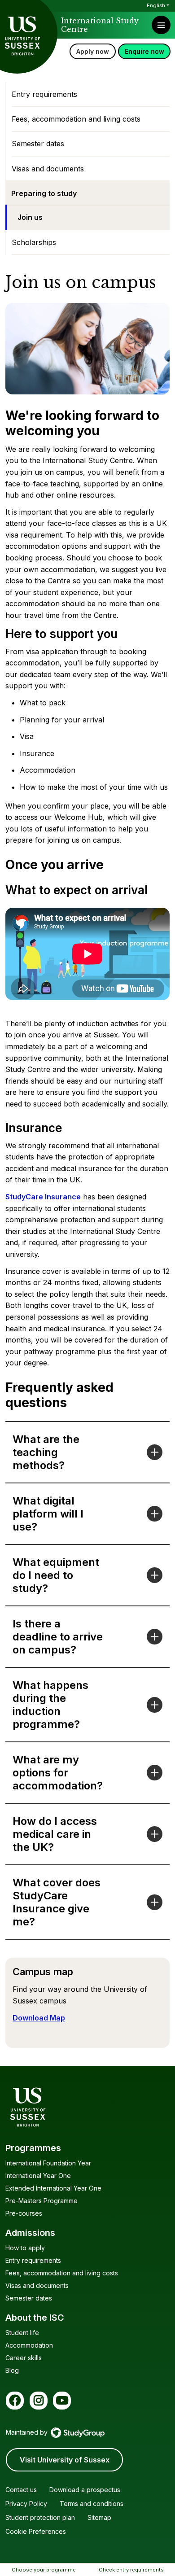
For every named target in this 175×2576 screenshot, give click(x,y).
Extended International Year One (53, 2188)
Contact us (21, 2490)
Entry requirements (44, 94)
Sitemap (99, 2517)
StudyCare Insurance (43, 1197)
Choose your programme (44, 2570)
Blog (12, 2370)
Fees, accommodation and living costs (76, 119)
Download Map (39, 2018)
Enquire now (144, 51)
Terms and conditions (92, 2504)
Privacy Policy (26, 2504)
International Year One (38, 2176)
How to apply (25, 2248)
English (156, 5)
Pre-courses (24, 2213)
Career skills (24, 2358)
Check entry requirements (131, 2570)
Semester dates (38, 144)
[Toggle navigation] (161, 25)
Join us (30, 217)
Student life (22, 2333)
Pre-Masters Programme (42, 2201)
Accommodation (29, 2345)
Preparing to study (44, 193)
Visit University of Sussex (65, 2460)
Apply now (93, 51)
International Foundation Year (48, 2163)
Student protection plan (40, 2517)
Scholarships (34, 242)
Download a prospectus (85, 2490)
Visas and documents (48, 169)
